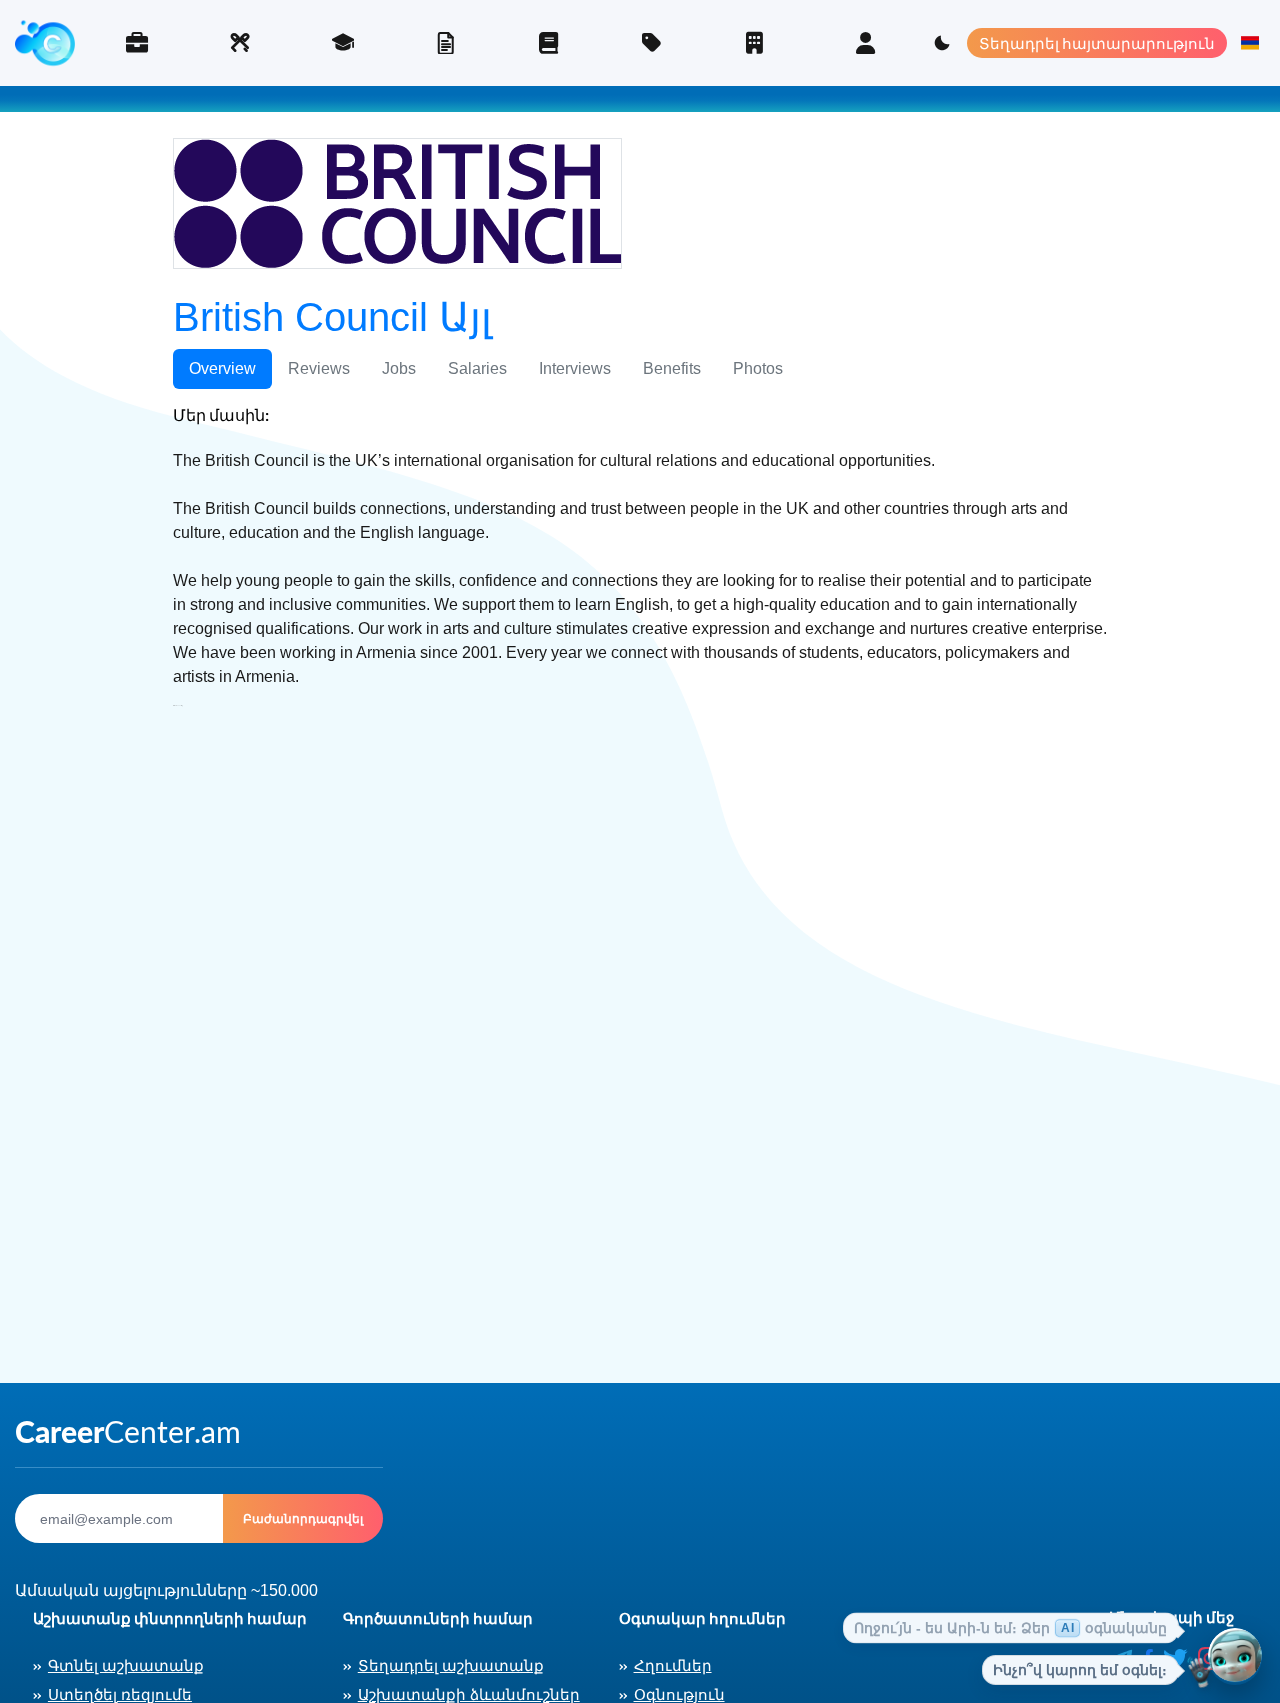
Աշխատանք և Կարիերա (136, 43)
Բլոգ (548, 43)
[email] (119, 1518)
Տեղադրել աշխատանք (451, 1665)
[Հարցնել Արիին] (1235, 1658)
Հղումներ (673, 1665)
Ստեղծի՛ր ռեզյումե (445, 43)
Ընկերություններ (754, 43)
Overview (222, 368)
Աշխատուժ (239, 43)
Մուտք (865, 43)
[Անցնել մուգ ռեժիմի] (942, 43)
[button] (1250, 43)
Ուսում (342, 43)
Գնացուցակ (651, 43)
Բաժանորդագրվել (303, 1518)
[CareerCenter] (45, 43)
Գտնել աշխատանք (126, 1665)
